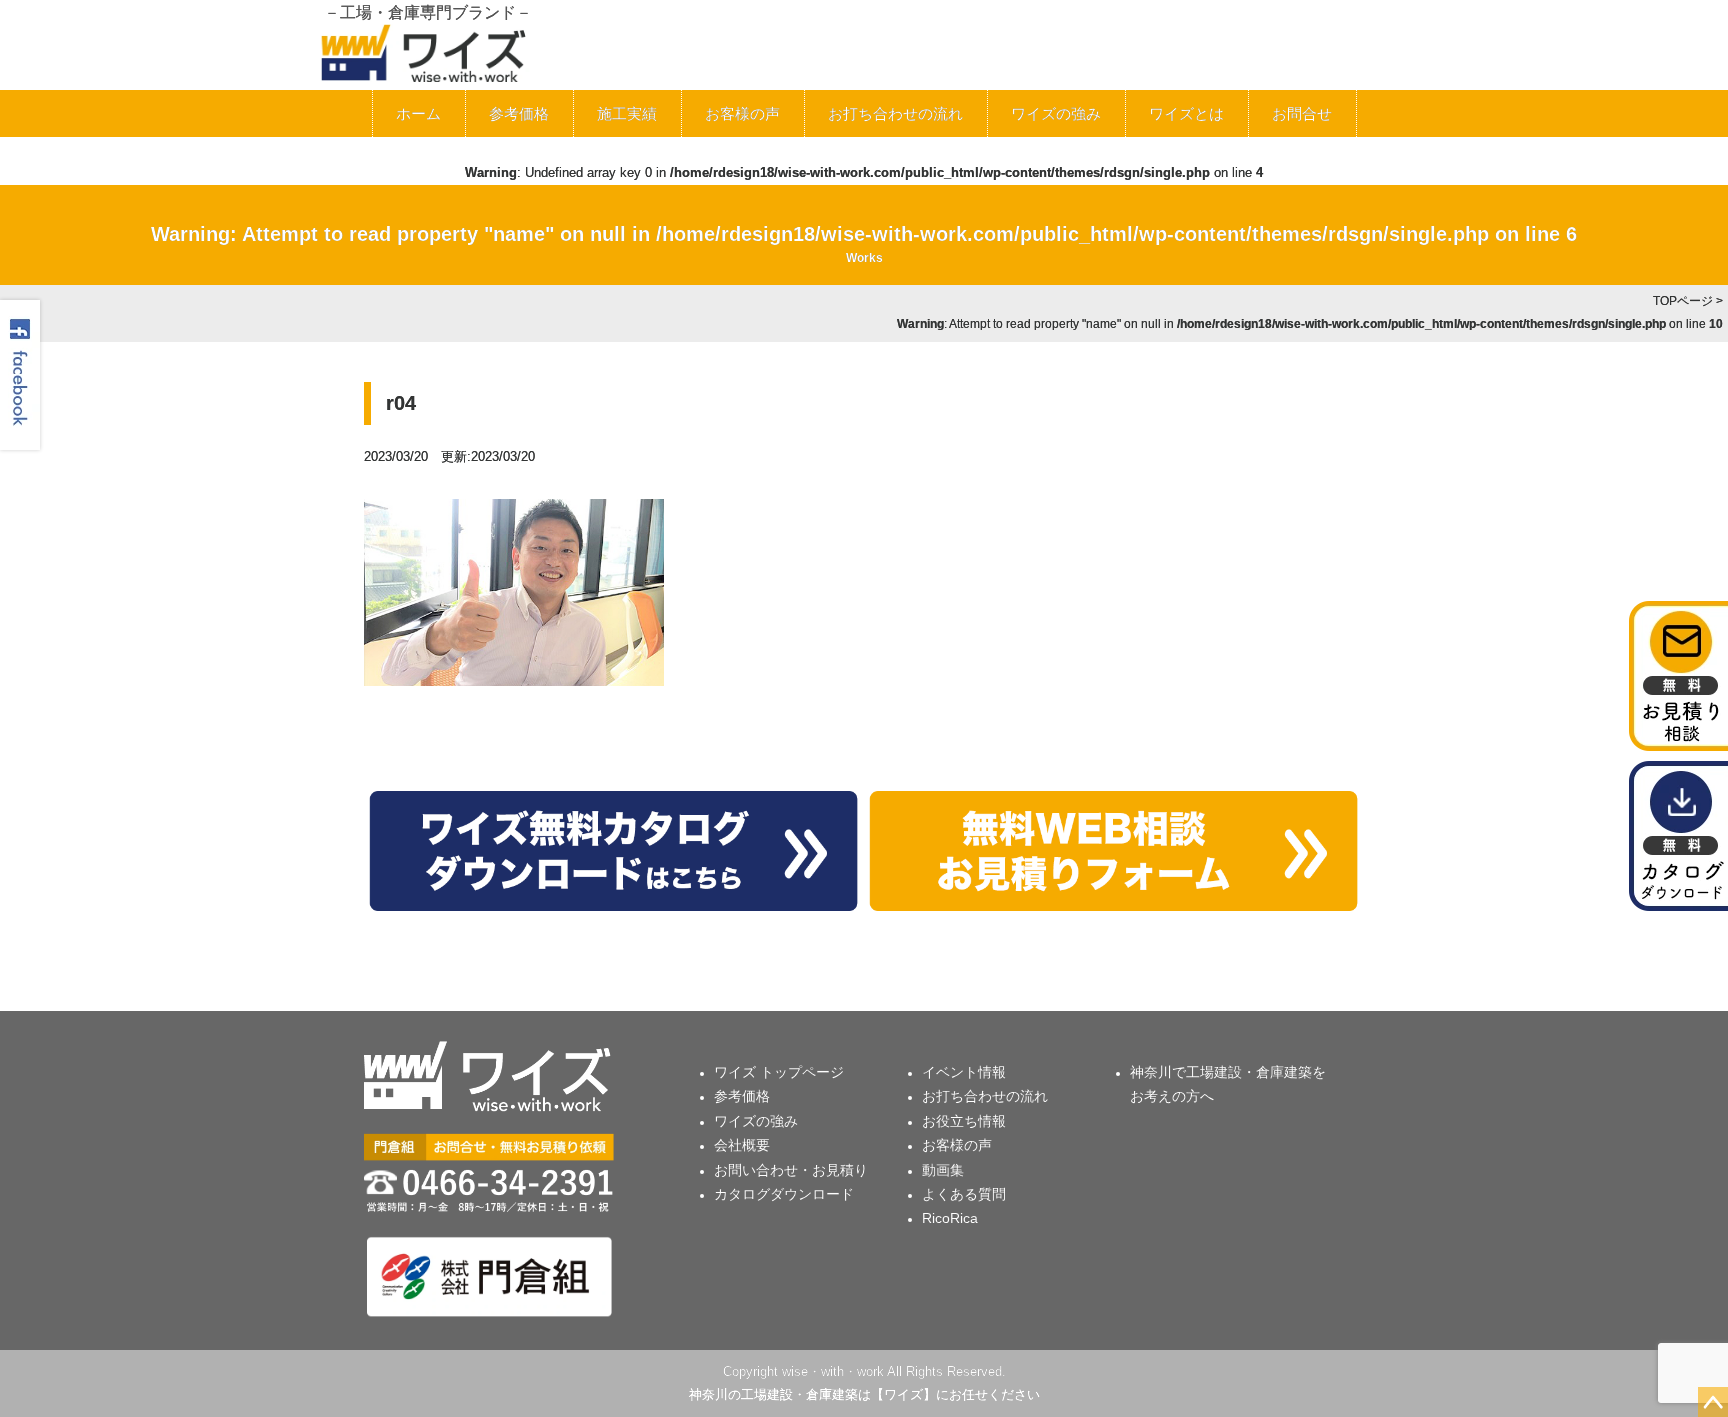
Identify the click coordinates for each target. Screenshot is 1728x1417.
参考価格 (519, 113)
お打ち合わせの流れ (895, 113)
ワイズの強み (1056, 113)
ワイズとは (1186, 113)
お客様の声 (742, 113)
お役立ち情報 (964, 1121)
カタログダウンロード (784, 1194)
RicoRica (950, 1218)
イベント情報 (964, 1072)
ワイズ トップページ (779, 1072)
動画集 (943, 1170)
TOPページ (1683, 301)
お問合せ (1302, 113)
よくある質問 (964, 1194)
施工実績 (627, 113)
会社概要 (742, 1145)
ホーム (418, 113)
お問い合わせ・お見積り (791, 1170)
